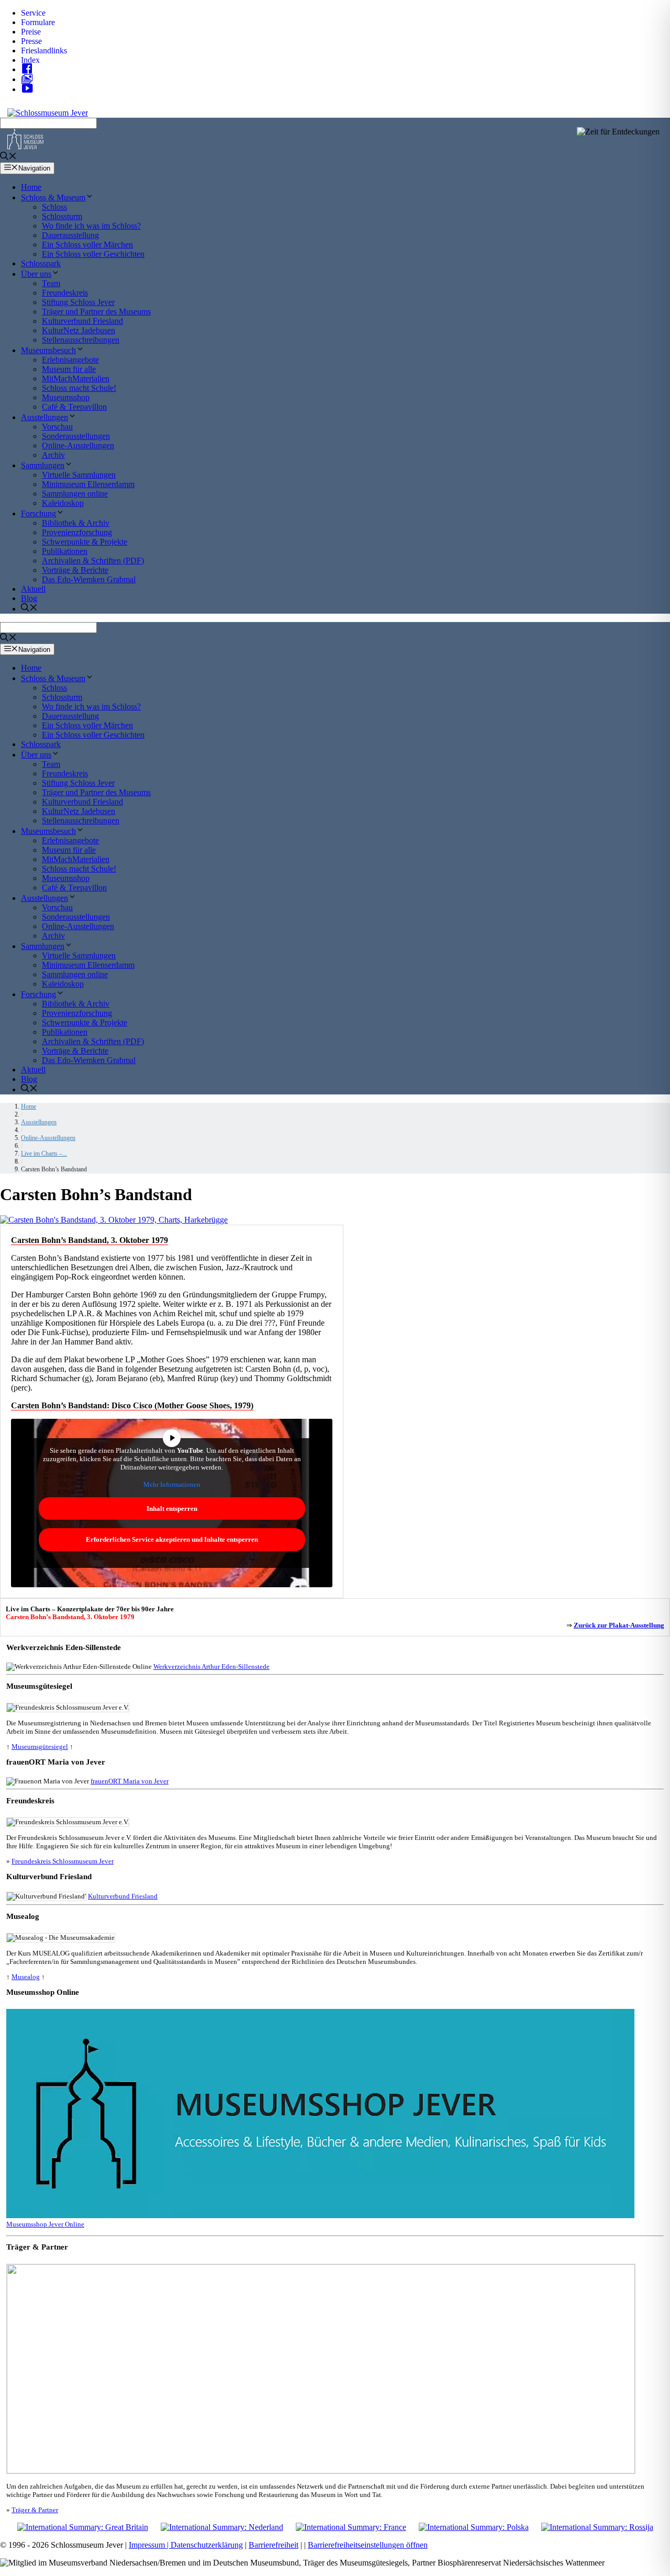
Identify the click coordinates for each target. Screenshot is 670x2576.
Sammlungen (43, 465)
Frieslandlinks (44, 50)
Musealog (26, 1977)
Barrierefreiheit (273, 2545)
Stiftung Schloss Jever (78, 302)
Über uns (36, 274)
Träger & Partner (35, 2510)
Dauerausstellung (70, 235)
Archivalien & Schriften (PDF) (93, 561)
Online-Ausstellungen (78, 445)
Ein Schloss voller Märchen (87, 245)
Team (51, 283)
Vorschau (57, 427)
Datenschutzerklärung (207, 2545)
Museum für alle (69, 369)
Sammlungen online (75, 494)
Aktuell (33, 589)
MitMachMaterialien (76, 379)
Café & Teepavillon (74, 407)
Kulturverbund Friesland (82, 321)
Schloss (54, 207)
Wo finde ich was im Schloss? (91, 226)
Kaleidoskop (63, 503)
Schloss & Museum (53, 197)
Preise (31, 32)
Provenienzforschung (77, 532)
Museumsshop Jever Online (45, 2224)
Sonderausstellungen (76, 436)
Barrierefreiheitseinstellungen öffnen (368, 2545)
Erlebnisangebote (70, 360)
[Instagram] (30, 79)
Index (30, 60)
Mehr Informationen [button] (172, 1484)
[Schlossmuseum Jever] (25, 147)
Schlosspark (41, 263)
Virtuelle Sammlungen (79, 475)
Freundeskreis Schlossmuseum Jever (63, 1861)
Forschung (38, 513)
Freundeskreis (65, 293)
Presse (31, 41)
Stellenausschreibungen (81, 340)
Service (33, 13)
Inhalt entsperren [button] (172, 1509)
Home (31, 187)
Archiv (53, 455)
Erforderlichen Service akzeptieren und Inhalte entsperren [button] (172, 1539)
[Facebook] (30, 69)
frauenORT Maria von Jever (130, 1781)
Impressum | (150, 2545)
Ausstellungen (44, 417)
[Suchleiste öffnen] (8, 157)
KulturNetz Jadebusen (79, 330)
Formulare (38, 22)
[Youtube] (30, 89)
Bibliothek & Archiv (76, 523)
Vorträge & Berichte (75, 570)
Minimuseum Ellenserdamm (88, 484)
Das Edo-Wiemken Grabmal (89, 579)
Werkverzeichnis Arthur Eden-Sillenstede (211, 1667)
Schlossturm (62, 216)
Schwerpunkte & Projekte (85, 542)
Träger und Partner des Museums (96, 312)
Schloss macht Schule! (79, 388)
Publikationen (65, 551)
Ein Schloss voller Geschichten (93, 254)
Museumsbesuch (48, 350)
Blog (29, 598)
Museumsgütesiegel (40, 1747)
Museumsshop (66, 397)
